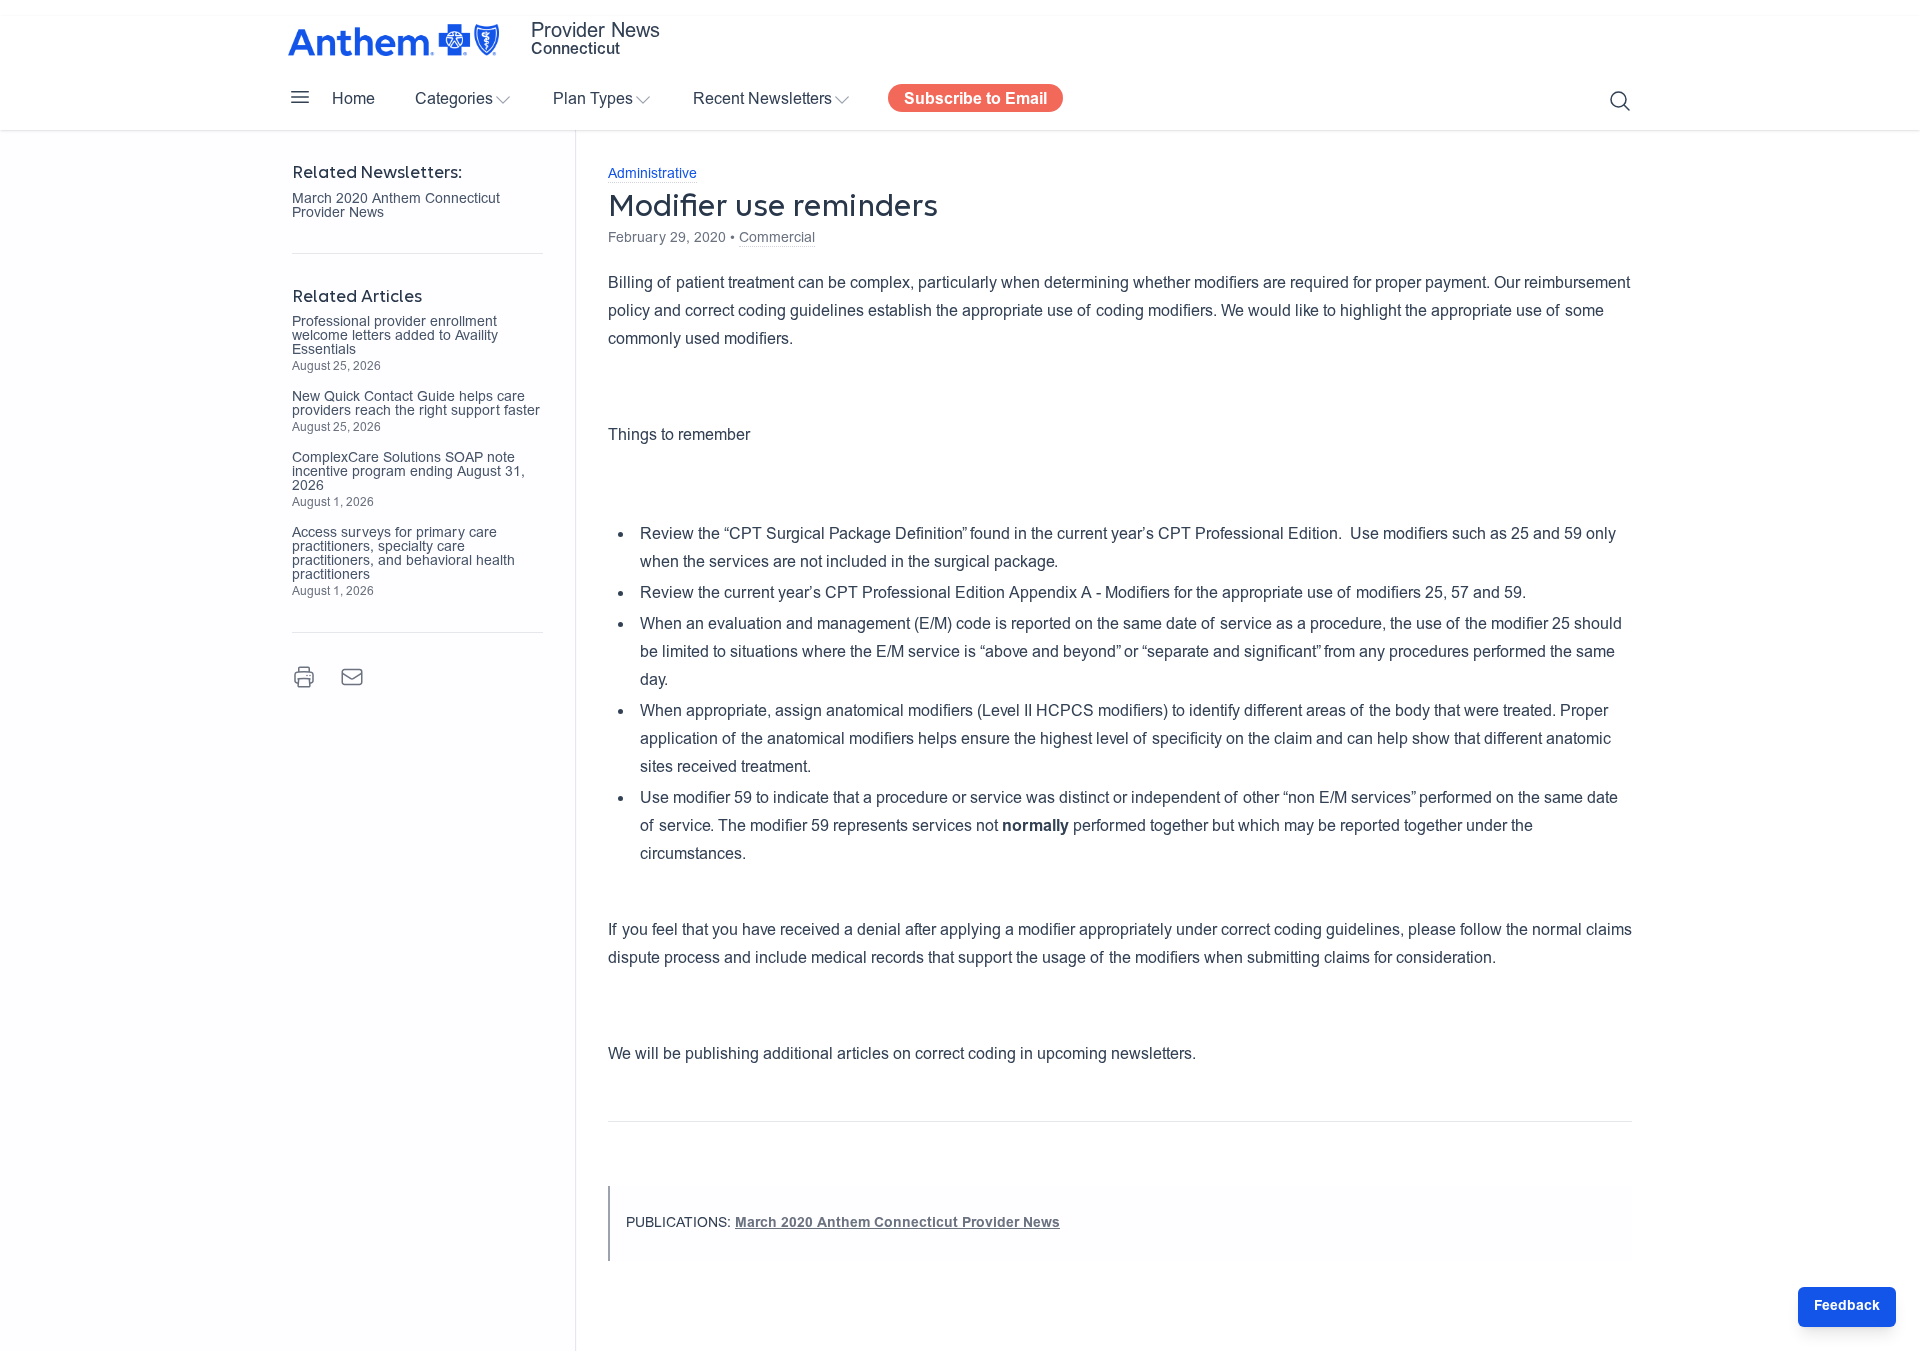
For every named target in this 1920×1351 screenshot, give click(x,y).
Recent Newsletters (762, 100)
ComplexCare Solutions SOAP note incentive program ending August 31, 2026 (408, 473)
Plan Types (593, 100)
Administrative (652, 175)
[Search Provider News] (1620, 101)
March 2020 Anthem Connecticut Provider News (396, 207)
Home (353, 100)
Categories (454, 100)
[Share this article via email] (352, 677)
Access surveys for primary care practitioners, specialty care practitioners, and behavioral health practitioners (403, 555)
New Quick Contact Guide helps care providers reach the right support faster (416, 405)
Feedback (1847, 1307)
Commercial (777, 239)
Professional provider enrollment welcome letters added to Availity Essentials (395, 337)
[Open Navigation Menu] (300, 97)
